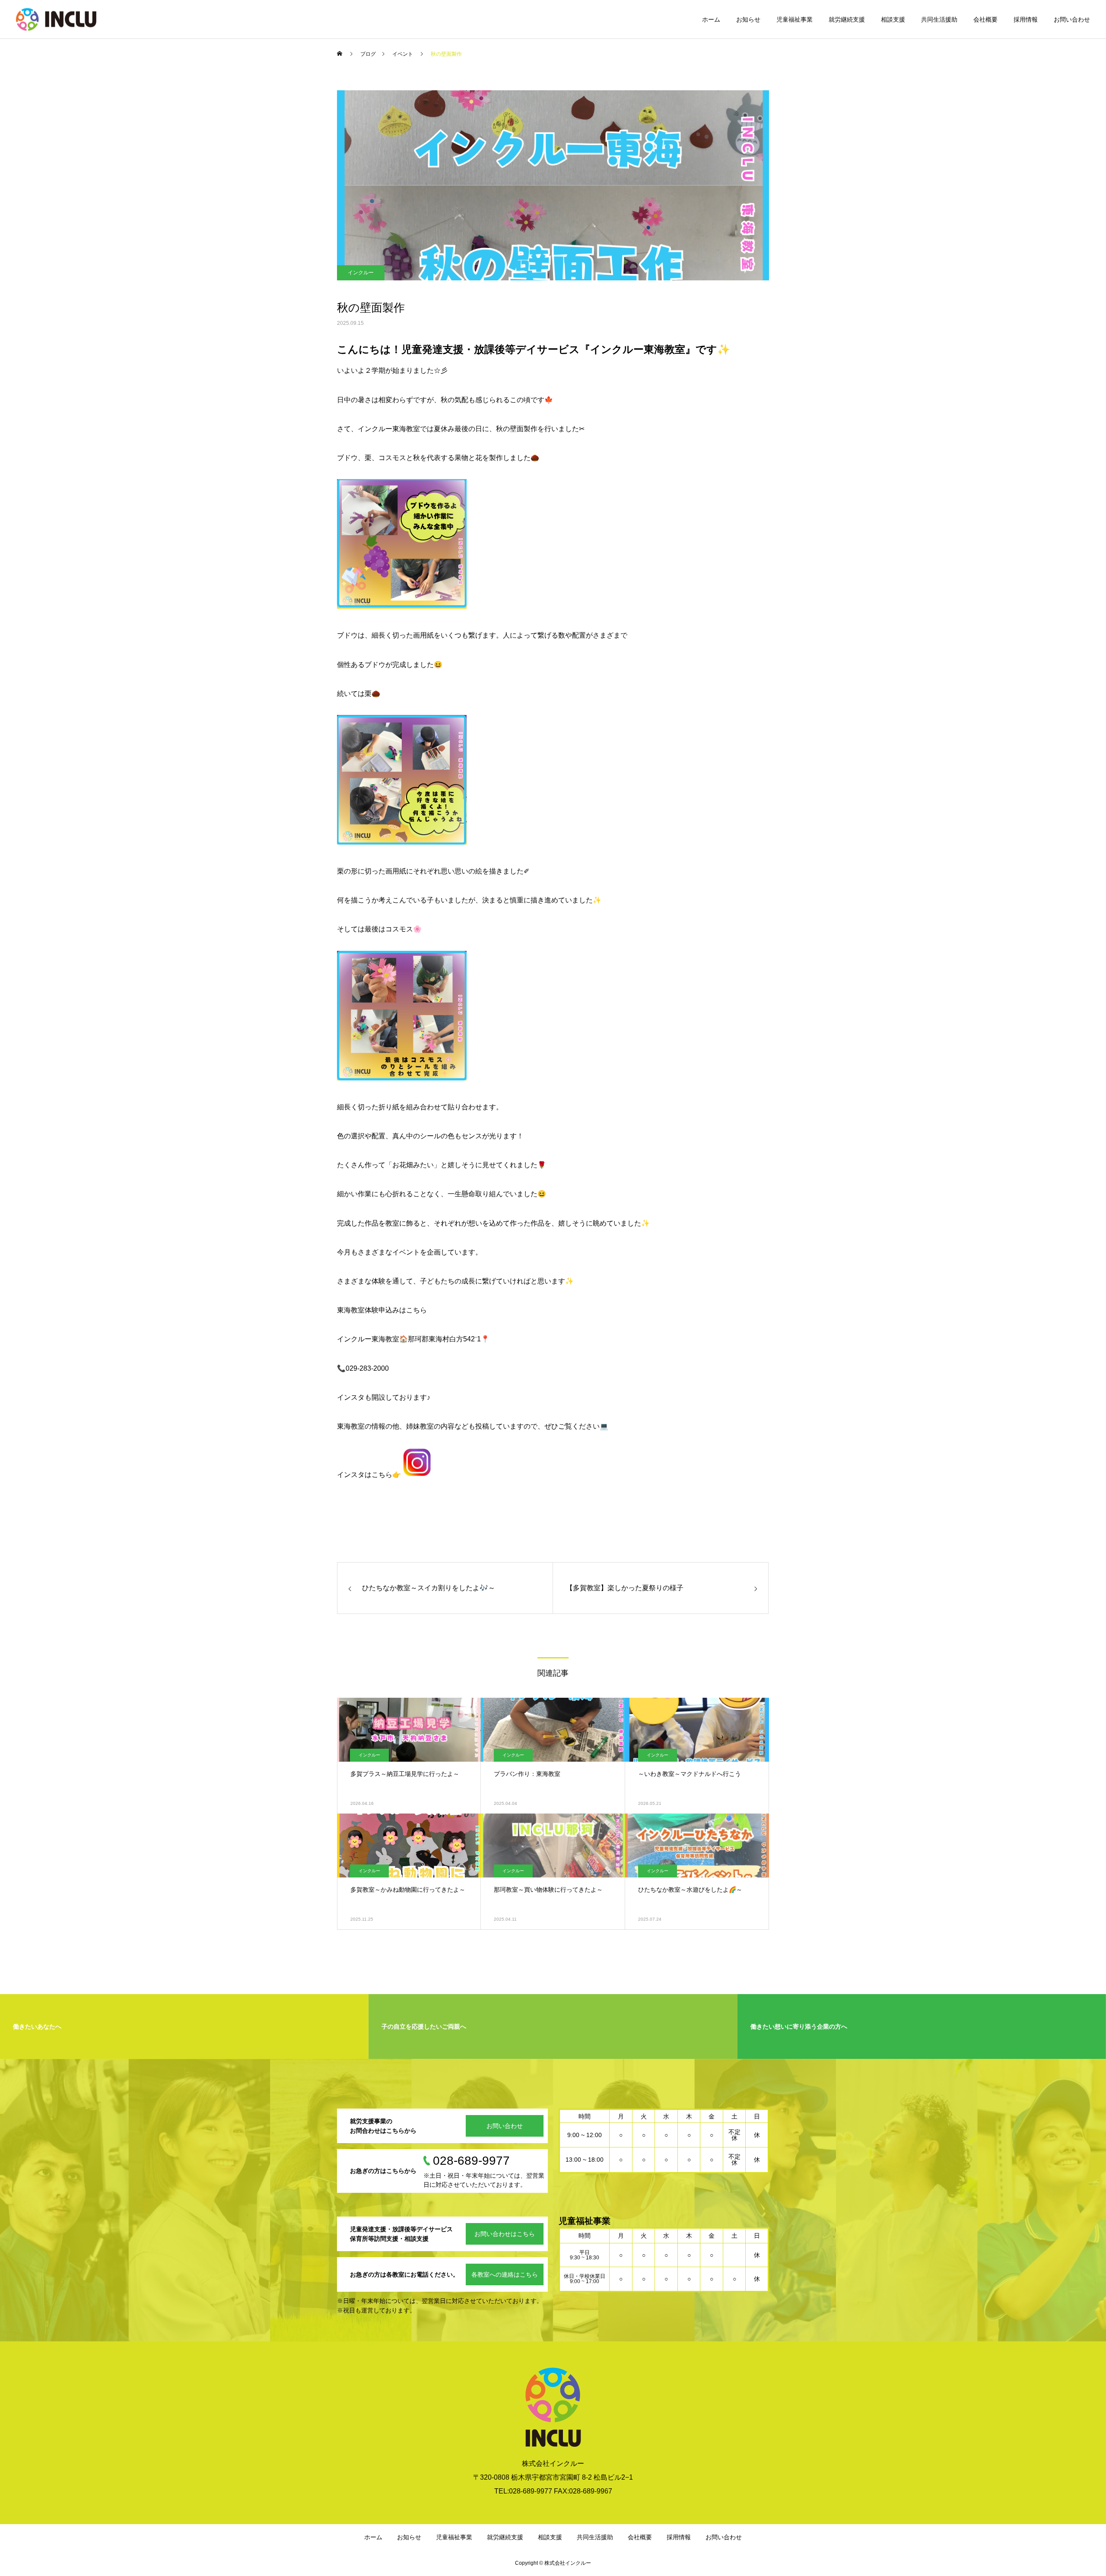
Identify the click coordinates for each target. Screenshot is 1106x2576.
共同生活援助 (939, 19)
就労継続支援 (847, 19)
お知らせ (748, 19)
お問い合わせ (1072, 19)
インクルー (361, 273)
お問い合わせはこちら (505, 2234)
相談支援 (893, 19)
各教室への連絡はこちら (505, 2274)
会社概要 (985, 19)
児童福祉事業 (795, 19)
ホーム (711, 19)
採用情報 (1026, 19)
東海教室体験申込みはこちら (382, 1310)
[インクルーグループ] (56, 19)
